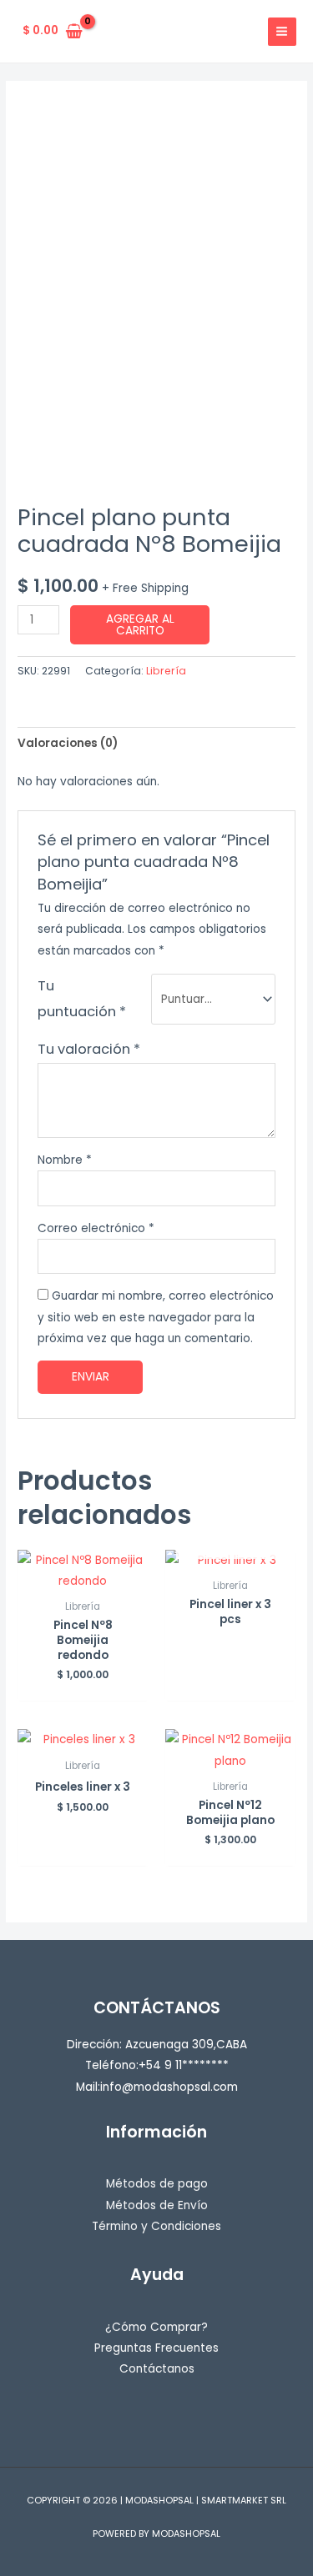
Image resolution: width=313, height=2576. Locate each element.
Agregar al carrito (140, 625)
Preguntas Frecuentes (156, 2348)
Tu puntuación (82, 998)
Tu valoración (89, 1049)
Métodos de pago (157, 2184)
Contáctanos (157, 2369)
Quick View (83, 1579)
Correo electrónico (96, 1228)
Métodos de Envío (157, 2205)
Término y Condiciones (156, 2226)
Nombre (65, 1160)
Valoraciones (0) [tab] (68, 743)
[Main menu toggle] (282, 32)
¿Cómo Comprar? (156, 2327)
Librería (166, 671)
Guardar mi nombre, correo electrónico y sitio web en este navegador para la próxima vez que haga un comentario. (156, 1317)
